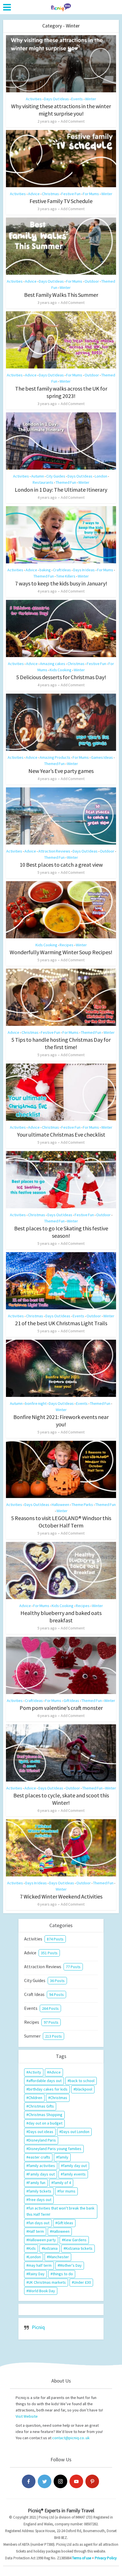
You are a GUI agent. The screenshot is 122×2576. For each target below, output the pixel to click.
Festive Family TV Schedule (61, 201)
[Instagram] (60, 2481)
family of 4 (62, 2183)
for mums (67, 2191)
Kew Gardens (75, 2240)
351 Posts (49, 1953)
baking (45, 570)
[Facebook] (29, 2481)
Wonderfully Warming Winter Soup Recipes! (61, 952)
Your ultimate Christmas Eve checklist (61, 1134)
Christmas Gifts (41, 2106)
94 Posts (56, 1995)
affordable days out (45, 2081)
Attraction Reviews (54, 851)
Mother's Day (71, 2265)
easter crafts (39, 2157)
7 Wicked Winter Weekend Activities (61, 1896)
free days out (40, 2200)
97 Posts (51, 2022)
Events (77, 99)
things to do (63, 2274)
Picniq (38, 2327)
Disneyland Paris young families (55, 2149)
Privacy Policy (106, 2558)
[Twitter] (45, 2481)
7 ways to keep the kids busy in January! (61, 583)
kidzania (51, 2248)
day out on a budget (45, 2123)
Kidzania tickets (79, 2248)
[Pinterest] (92, 2481)
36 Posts (57, 1981)
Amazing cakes (53, 664)
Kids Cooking (61, 670)
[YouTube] (76, 2481)
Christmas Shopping (45, 2115)
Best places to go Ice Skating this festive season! (61, 1232)
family (63, 2157)
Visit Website (27, 2416)
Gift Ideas (71, 1701)
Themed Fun (66, 482)
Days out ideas (41, 2132)
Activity (35, 2072)
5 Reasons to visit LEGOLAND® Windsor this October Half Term (61, 1522)
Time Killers (66, 576)
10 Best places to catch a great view (61, 865)
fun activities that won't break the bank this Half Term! (60, 2211)
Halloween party (42, 2240)
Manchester (59, 2257)
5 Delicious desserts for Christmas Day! (61, 677)
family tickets (40, 2191)
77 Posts (73, 1967)
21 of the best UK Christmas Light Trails (61, 1323)
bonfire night (36, 1403)
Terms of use (82, 2558)
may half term (40, 2265)
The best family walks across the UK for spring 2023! (61, 392)
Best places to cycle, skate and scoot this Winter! (61, 1799)
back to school (82, 2081)
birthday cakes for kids (48, 2089)
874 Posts (55, 1939)
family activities (42, 2166)
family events (74, 2174)
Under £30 (82, 2282)
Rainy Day (36, 2274)
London (101, 476)
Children (35, 2098)
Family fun (37, 2183)
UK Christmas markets (47, 2282)
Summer (32, 2036)
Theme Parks (82, 1505)
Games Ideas (102, 757)
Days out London (75, 2132)
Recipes (67, 945)
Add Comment (73, 121)
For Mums (91, 194)
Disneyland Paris (42, 2140)
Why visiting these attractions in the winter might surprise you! (61, 110)
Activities (34, 99)
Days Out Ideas (56, 99)
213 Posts (53, 2036)
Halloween (60, 1505)
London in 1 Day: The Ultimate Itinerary (61, 490)
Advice (34, 194)
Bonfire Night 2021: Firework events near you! (61, 1421)
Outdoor (92, 281)
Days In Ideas (84, 570)
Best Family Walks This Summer (61, 295)
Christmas (51, 194)
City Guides (56, 476)
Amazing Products (55, 757)
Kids (32, 2248)
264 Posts (50, 2008)
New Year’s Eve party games (61, 771)
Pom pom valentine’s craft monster (61, 1708)
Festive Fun (71, 194)
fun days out (39, 2223)
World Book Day (42, 2291)
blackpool (84, 2089)
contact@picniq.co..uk (71, 2438)
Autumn (38, 476)
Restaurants (43, 482)
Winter (91, 99)
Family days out (42, 2174)
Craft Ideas (62, 570)
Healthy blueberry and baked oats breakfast (61, 1617)
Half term (36, 2231)
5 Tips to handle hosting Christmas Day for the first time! (61, 1043)
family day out (75, 2166)
